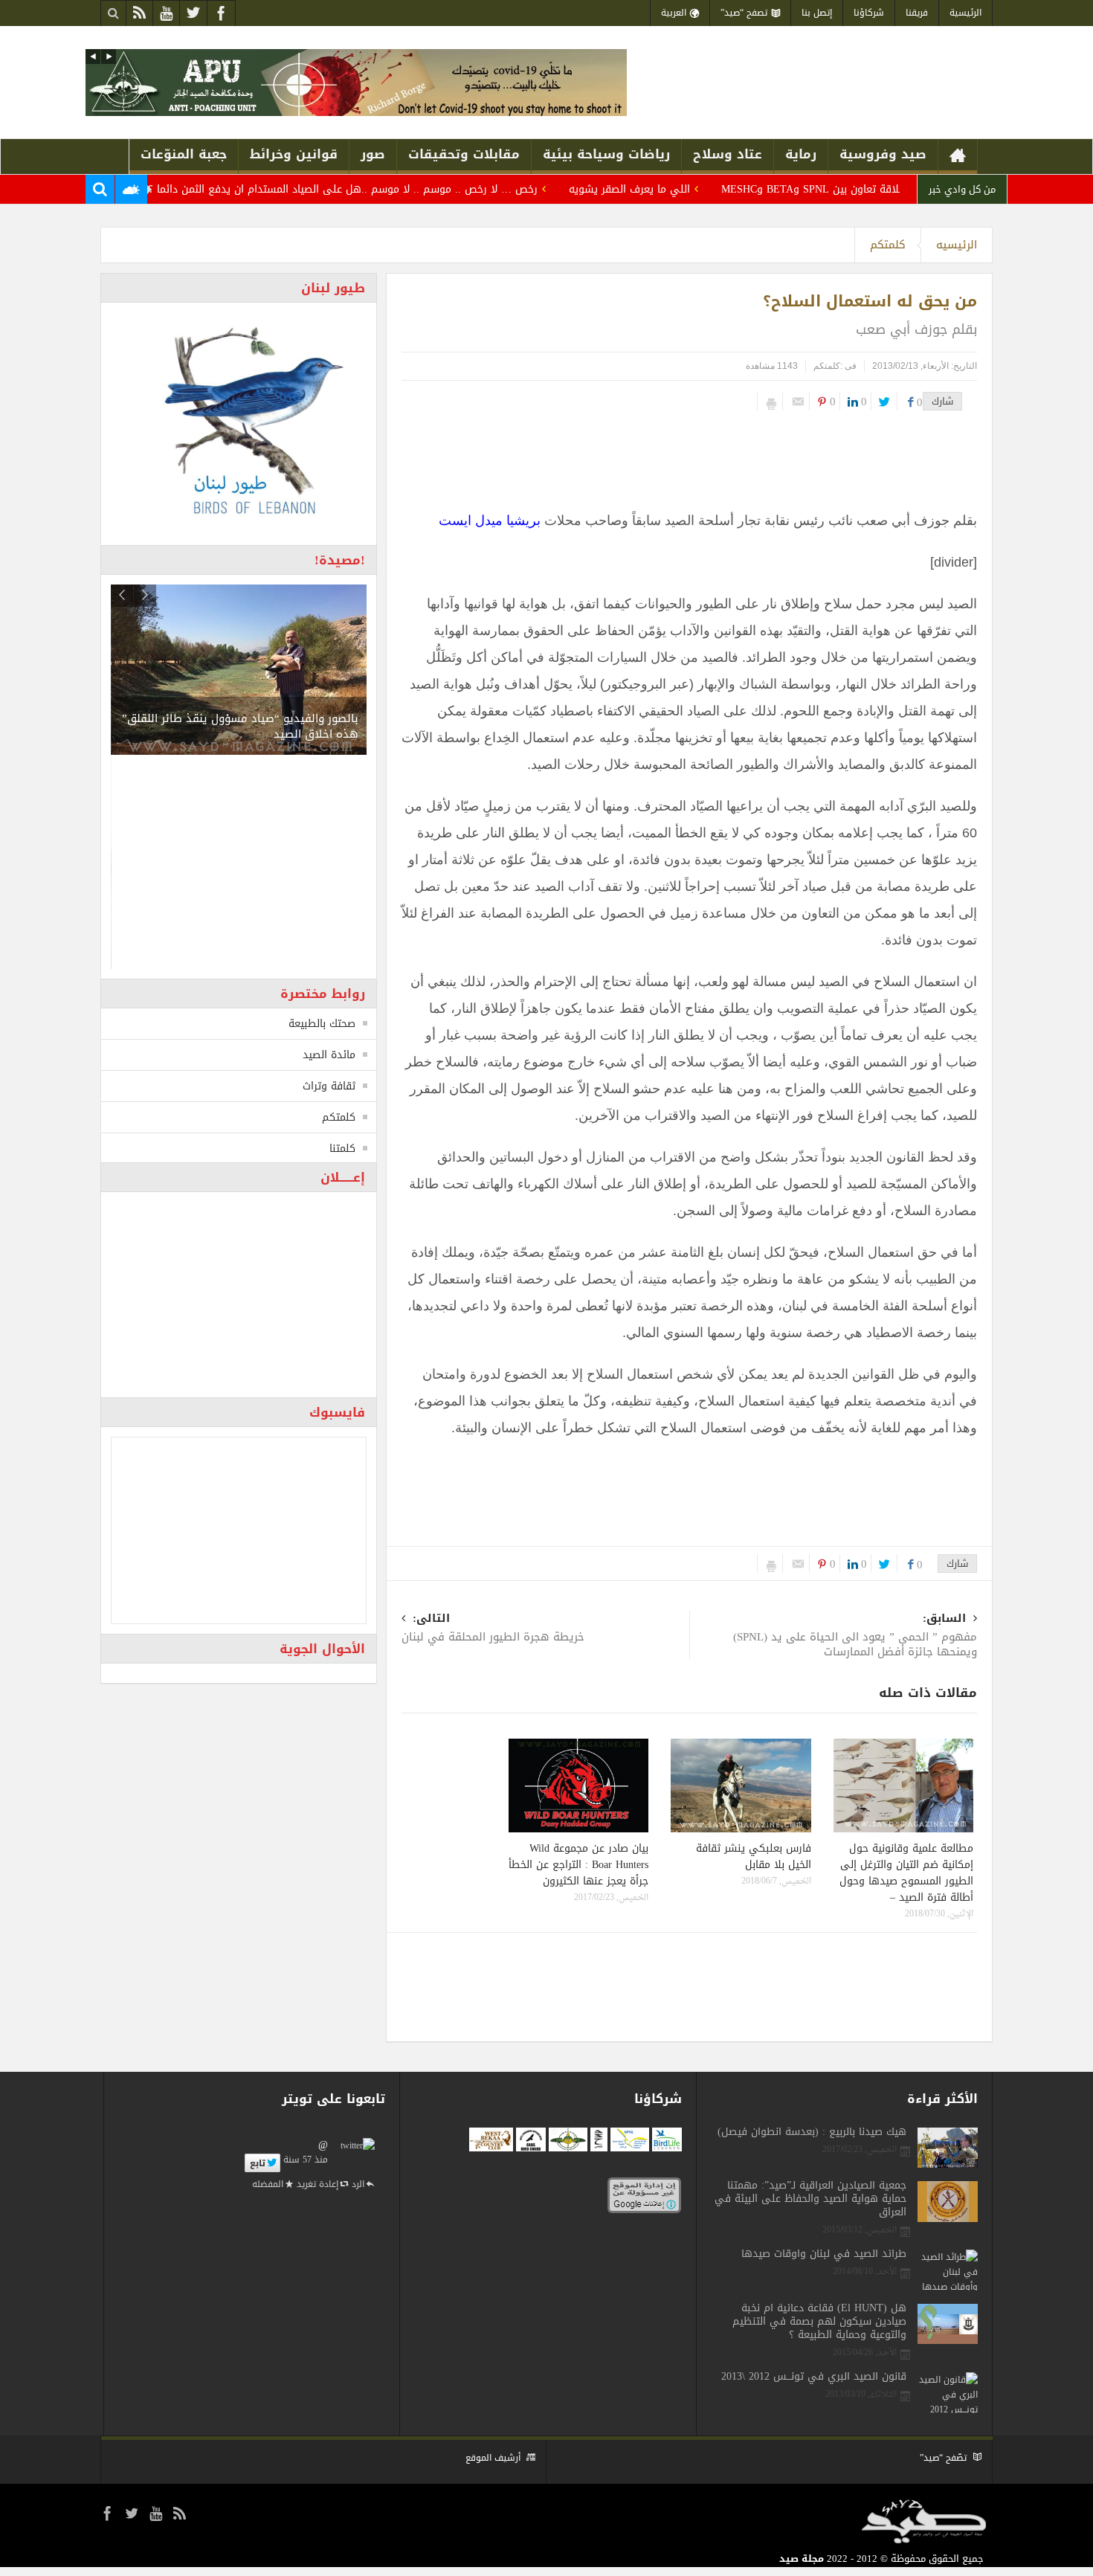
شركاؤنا (869, 13)
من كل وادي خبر (962, 189)
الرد (358, 2184)
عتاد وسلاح (728, 154)
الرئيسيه (957, 245)
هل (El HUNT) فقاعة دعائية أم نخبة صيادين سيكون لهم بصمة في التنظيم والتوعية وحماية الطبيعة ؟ (819, 2322)
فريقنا (917, 13)
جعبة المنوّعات (184, 154)
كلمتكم (888, 245)
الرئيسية (965, 13)
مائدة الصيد (329, 1055)
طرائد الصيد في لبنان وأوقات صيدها (824, 2254)
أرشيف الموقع (493, 2458)
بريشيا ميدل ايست (490, 521)
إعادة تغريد (317, 2184)
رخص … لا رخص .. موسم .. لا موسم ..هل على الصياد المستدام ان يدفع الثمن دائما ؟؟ (394, 189)
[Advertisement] (691, 455)
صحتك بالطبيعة (322, 1024)
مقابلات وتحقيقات (464, 154)
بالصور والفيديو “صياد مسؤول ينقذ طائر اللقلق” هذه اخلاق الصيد (240, 726)
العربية (674, 13)
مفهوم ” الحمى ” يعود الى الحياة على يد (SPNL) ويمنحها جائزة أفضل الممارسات (855, 1636)
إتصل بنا (817, 13)
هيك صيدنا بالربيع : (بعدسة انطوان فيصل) (812, 2132)
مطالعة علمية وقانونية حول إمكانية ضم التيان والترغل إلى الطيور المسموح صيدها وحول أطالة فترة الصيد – (906, 1873)
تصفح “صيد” (744, 13)
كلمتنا (342, 1149)
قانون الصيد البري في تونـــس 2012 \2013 (814, 2377)
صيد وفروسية (883, 154)
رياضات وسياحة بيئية (606, 154)
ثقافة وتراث (329, 1086)
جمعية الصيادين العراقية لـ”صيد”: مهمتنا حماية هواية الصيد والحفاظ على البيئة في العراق (810, 2199)
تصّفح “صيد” (943, 2458)
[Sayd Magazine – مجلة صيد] (888, 90)
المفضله (268, 2184)
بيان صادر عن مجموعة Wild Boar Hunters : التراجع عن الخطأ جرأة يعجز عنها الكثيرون (578, 1865)
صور (373, 154)
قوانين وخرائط (294, 154)
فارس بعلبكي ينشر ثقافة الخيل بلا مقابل (754, 1857)
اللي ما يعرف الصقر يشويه (684, 189)
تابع (258, 2163)
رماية (801, 154)
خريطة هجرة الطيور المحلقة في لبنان (493, 1629)
